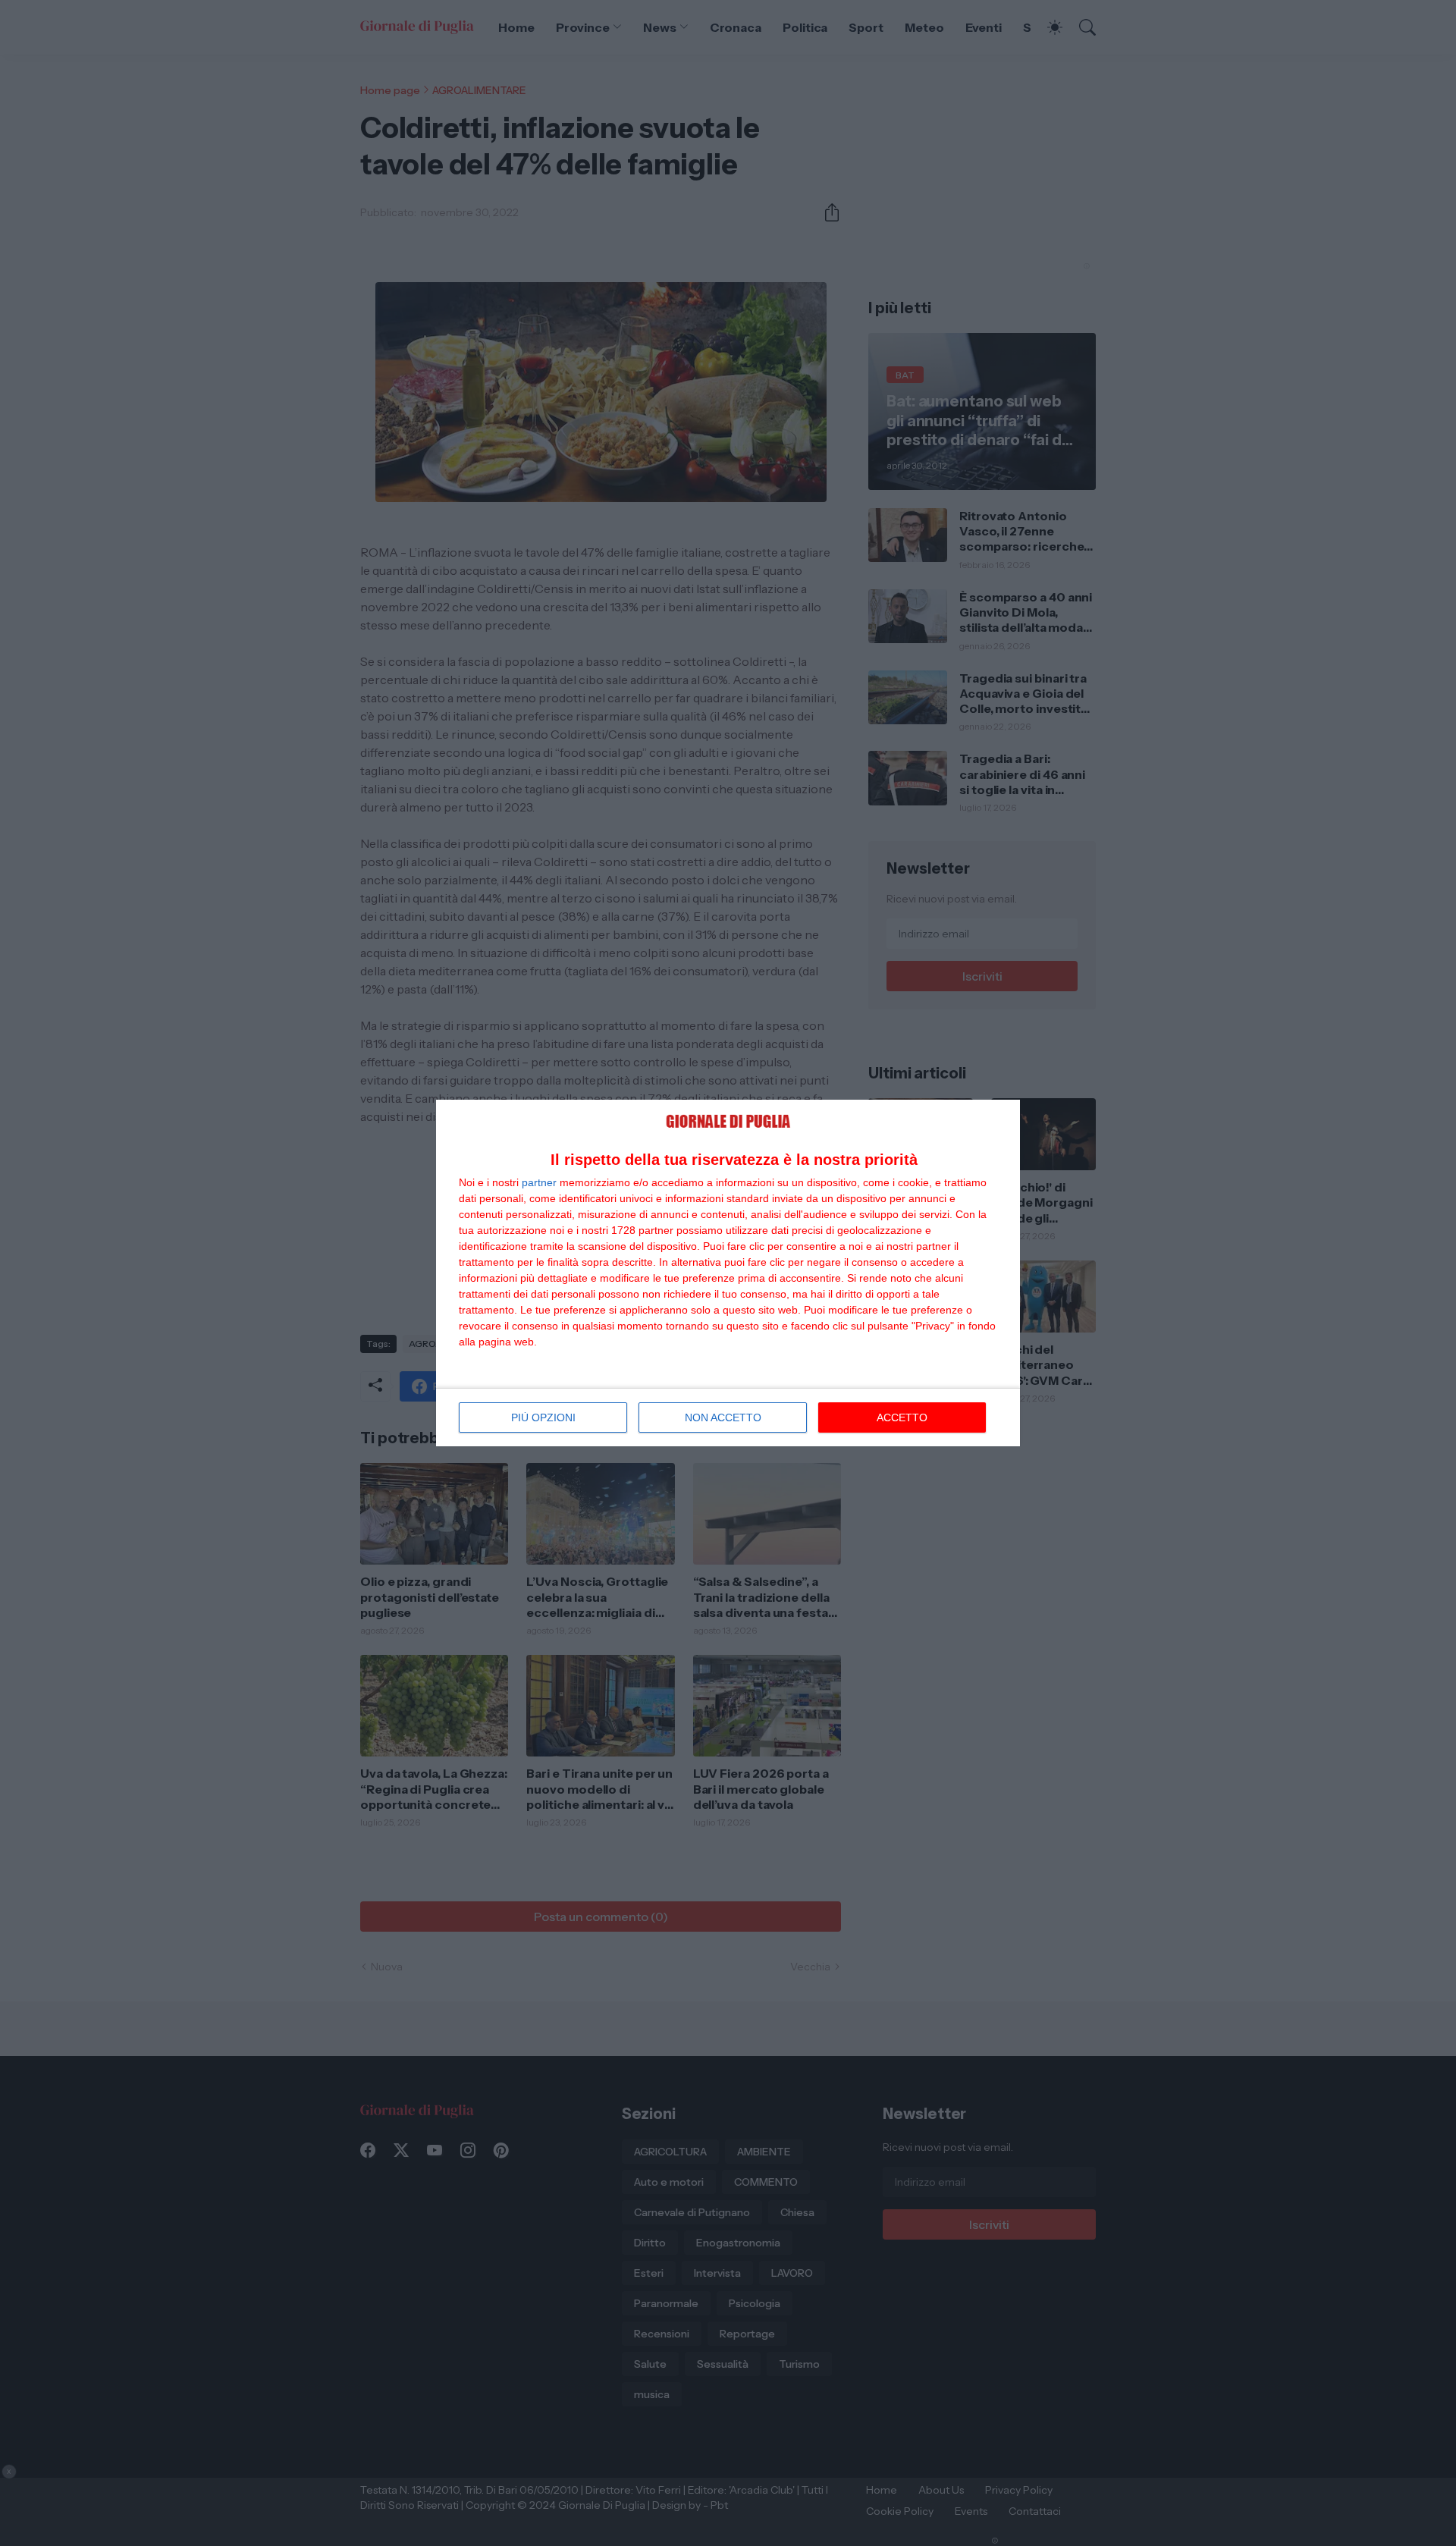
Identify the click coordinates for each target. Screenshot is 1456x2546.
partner (539, 1182)
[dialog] (728, 1273)
